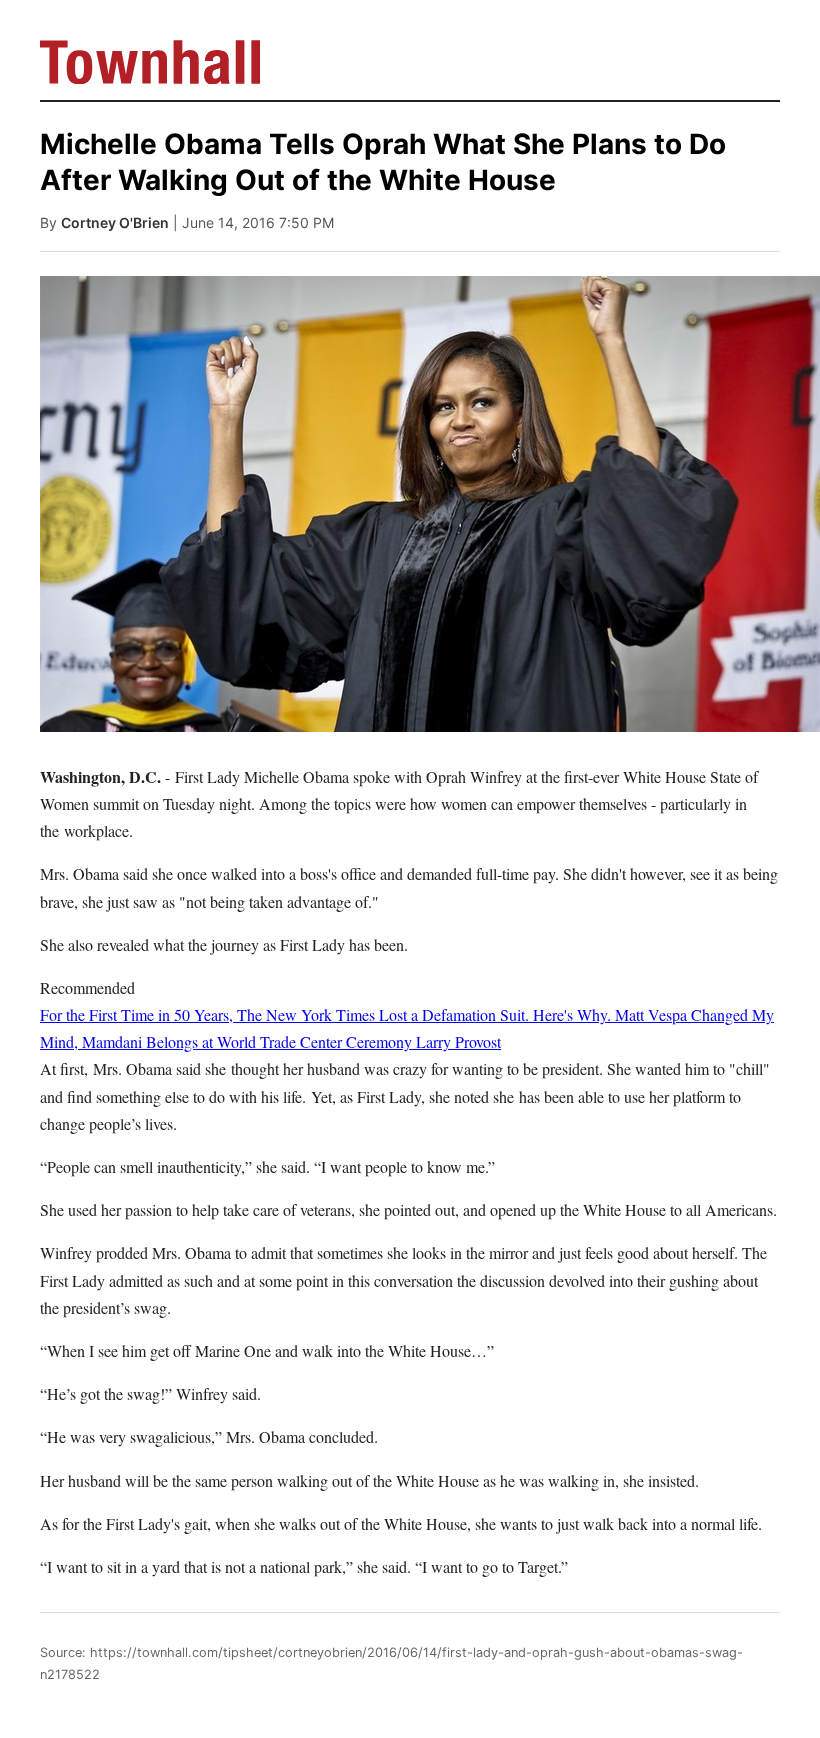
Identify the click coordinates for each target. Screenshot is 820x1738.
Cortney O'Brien (115, 222)
